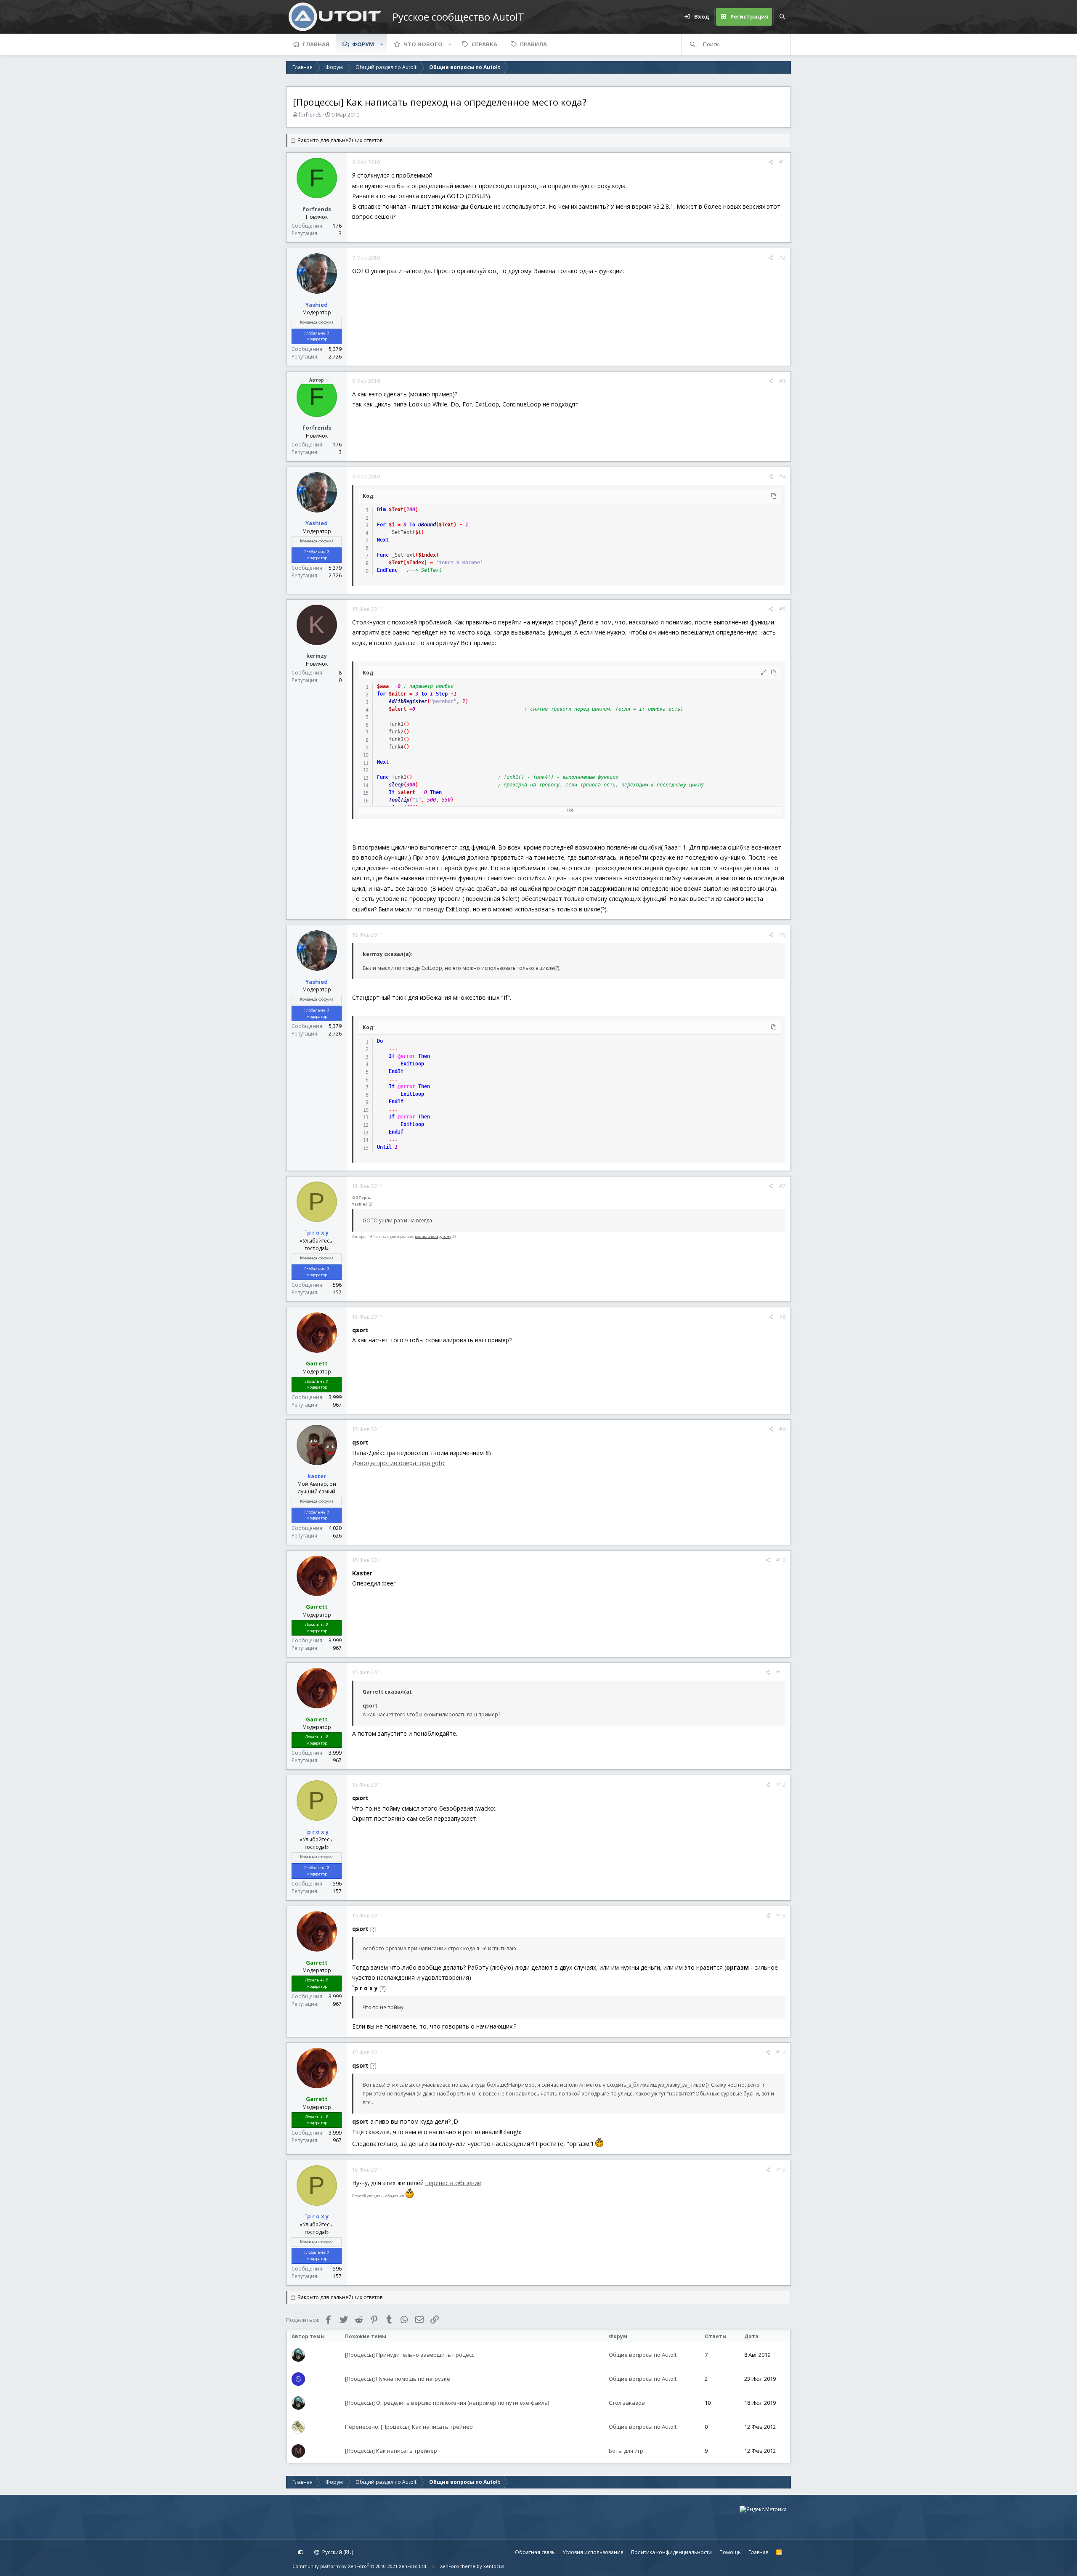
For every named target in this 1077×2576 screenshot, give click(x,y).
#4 (782, 477)
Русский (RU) (337, 2552)
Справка (484, 44)
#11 (781, 1672)
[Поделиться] (771, 162)
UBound (427, 525)
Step (442, 694)
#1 (782, 162)
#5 (782, 609)
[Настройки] (301, 2552)
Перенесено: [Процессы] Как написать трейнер (409, 2427)
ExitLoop (412, 1064)
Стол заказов (627, 2403)
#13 (781, 1916)
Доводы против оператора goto (398, 1463)
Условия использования (593, 2552)
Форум (363, 44)
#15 (781, 2170)
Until (384, 1147)
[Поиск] (782, 17)
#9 (782, 1429)
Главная (316, 44)
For (381, 525)
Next (383, 540)
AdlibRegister (408, 701)
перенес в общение (453, 2183)
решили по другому (433, 1236)
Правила (533, 44)
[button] (382, 44)
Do (380, 1041)
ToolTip (399, 800)
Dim (381, 510)
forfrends (310, 115)
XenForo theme (458, 2566)
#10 (781, 1560)
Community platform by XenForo (360, 2566)
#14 (781, 2052)
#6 (782, 935)
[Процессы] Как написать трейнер (391, 2451)
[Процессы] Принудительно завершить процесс (410, 2355)
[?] (371, 1204)
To (412, 525)
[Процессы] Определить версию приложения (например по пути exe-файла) (447, 2403)
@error (406, 1056)
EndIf (396, 1071)
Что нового (423, 44)
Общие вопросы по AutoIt (643, 2355)
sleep (396, 785)
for (381, 694)
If (392, 792)
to (424, 694)
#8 (782, 1317)
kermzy (317, 656)
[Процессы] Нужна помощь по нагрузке (398, 2379)
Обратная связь (535, 2552)
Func (383, 555)
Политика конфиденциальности (671, 2552)
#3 (782, 381)
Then (436, 792)
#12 (781, 1785)
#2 (782, 258)
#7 (782, 1186)
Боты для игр (626, 2451)
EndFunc (387, 570)
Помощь (730, 2552)
